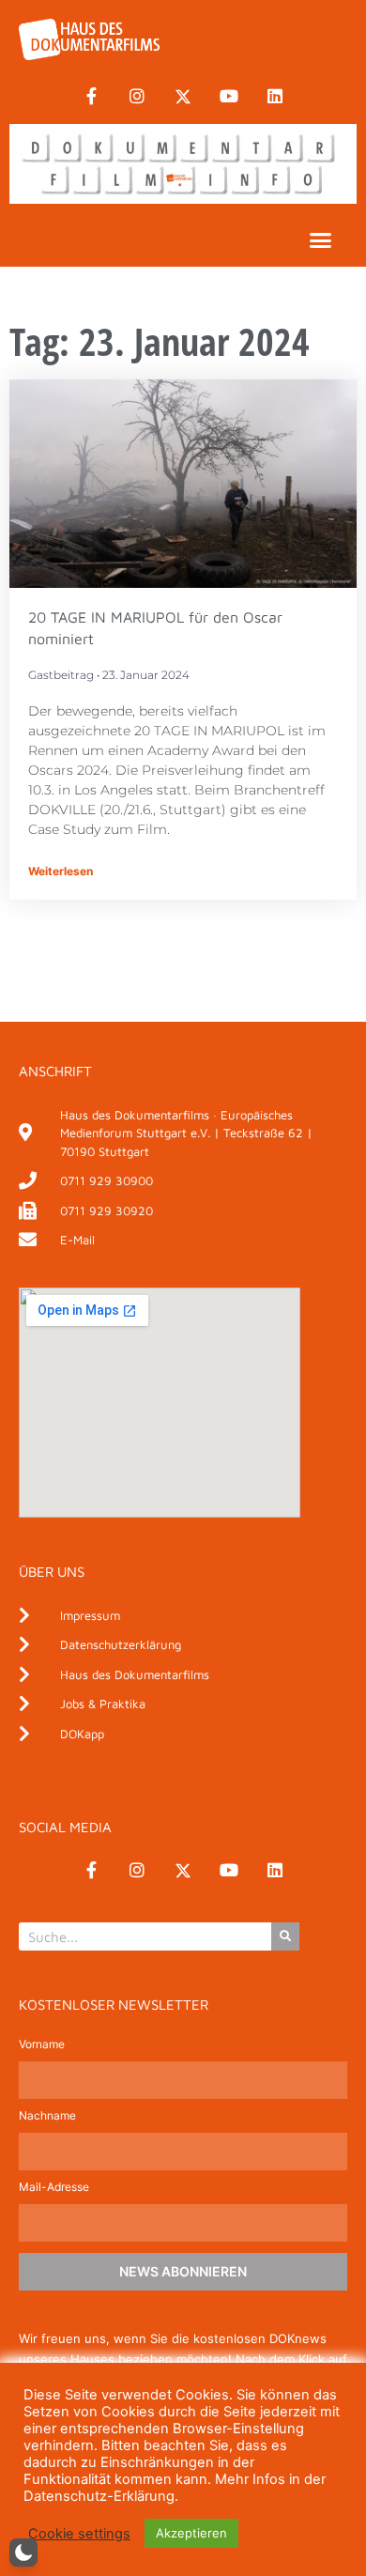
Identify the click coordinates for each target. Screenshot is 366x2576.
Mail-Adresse (54, 2188)
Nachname (47, 2116)
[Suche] (285, 1936)
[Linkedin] (275, 97)
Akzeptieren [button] (191, 2533)
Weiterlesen (61, 871)
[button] (321, 240)
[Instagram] (137, 97)
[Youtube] (229, 97)
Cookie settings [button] (79, 2534)
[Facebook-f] (91, 97)
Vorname (42, 2045)
